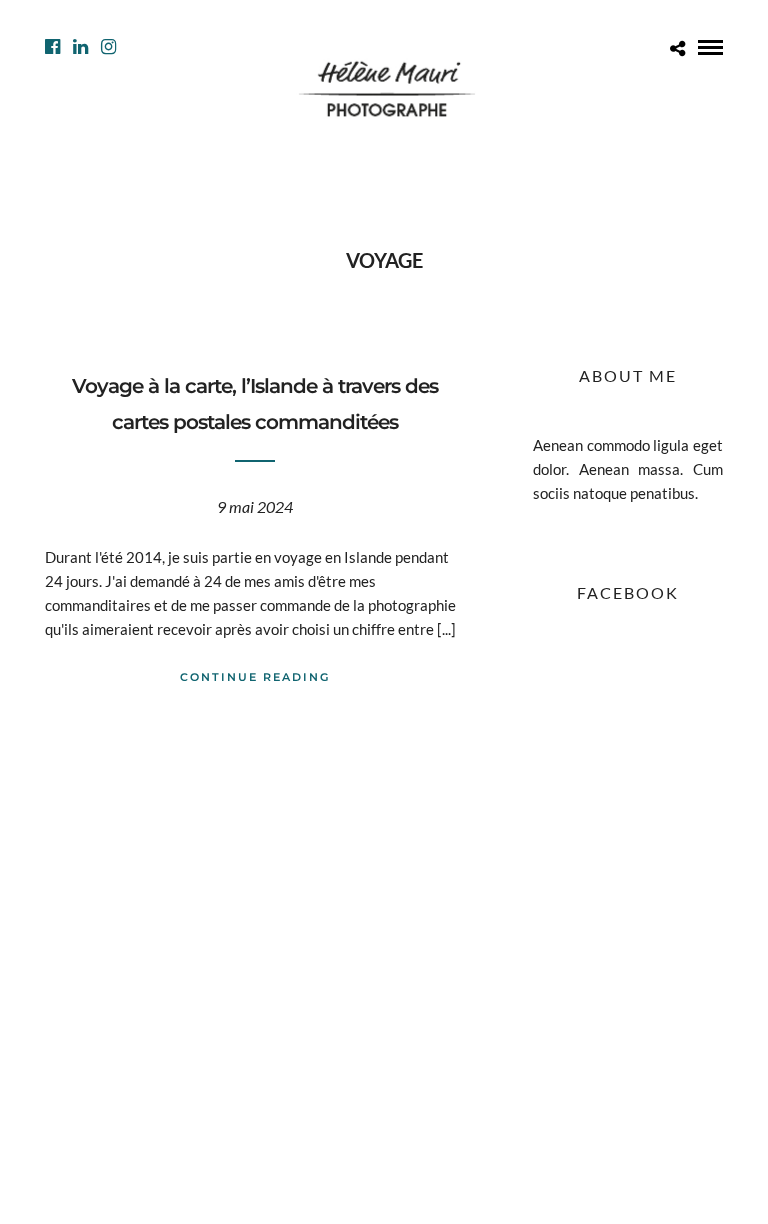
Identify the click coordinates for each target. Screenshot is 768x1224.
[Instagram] (108, 47)
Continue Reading (255, 677)
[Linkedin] (80, 47)
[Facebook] (52, 47)
